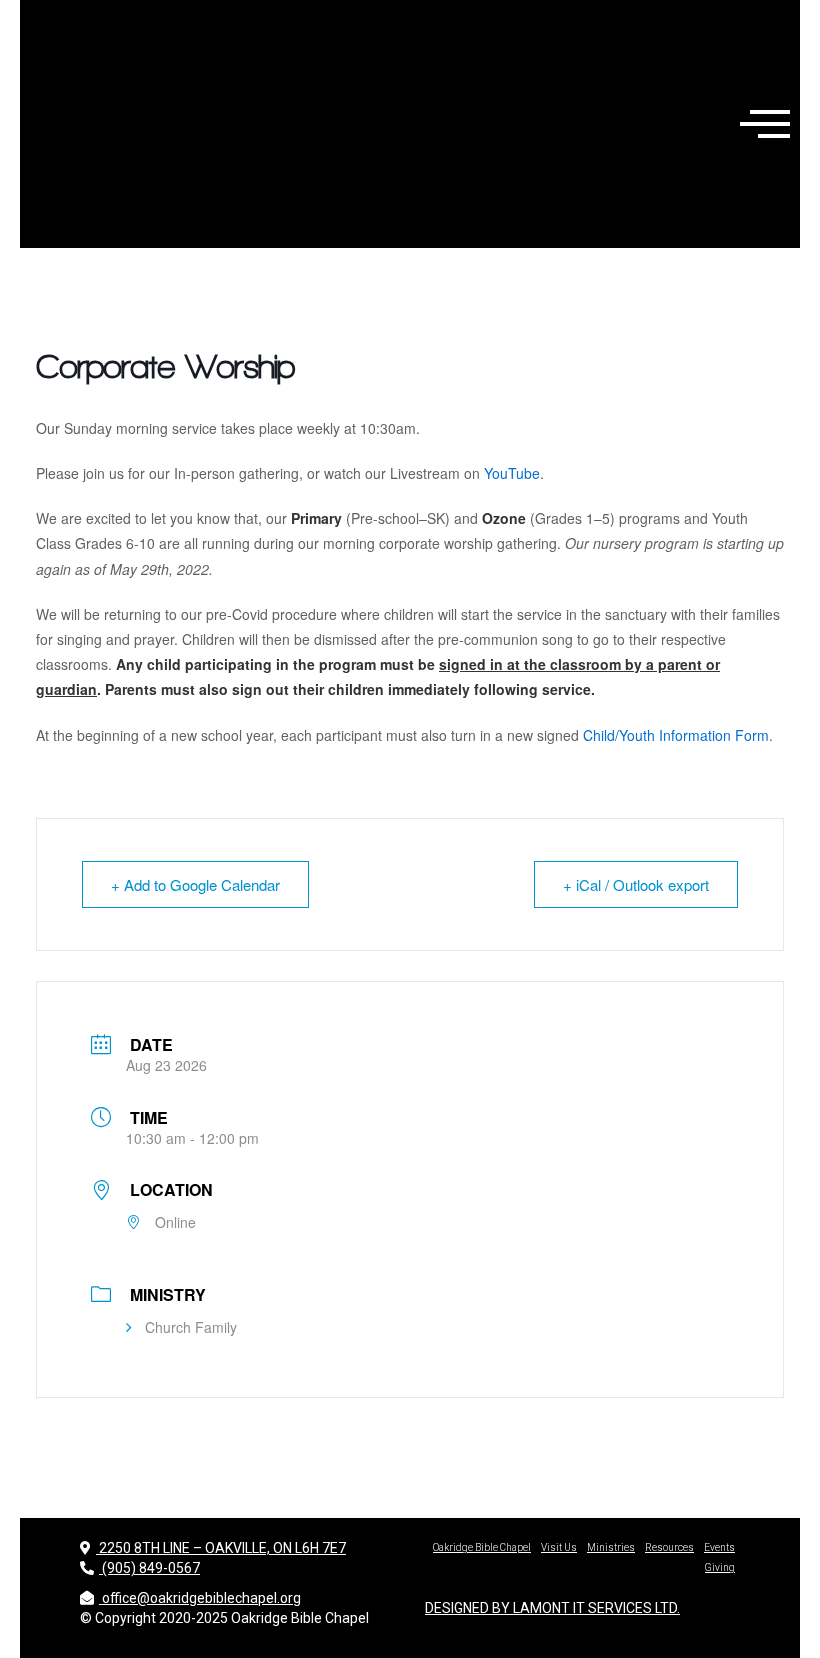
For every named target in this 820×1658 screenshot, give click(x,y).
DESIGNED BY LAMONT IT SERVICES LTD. (552, 1608)
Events (719, 1547)
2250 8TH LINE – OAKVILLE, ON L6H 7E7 (221, 1548)
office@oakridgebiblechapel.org (201, 1598)
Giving (720, 1567)
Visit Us (559, 1547)
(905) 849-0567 (149, 1568)
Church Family (191, 1327)
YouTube (512, 473)
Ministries (611, 1547)
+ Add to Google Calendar (195, 884)
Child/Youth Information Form (676, 735)
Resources (669, 1547)
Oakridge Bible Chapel (482, 1547)
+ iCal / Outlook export (636, 884)
